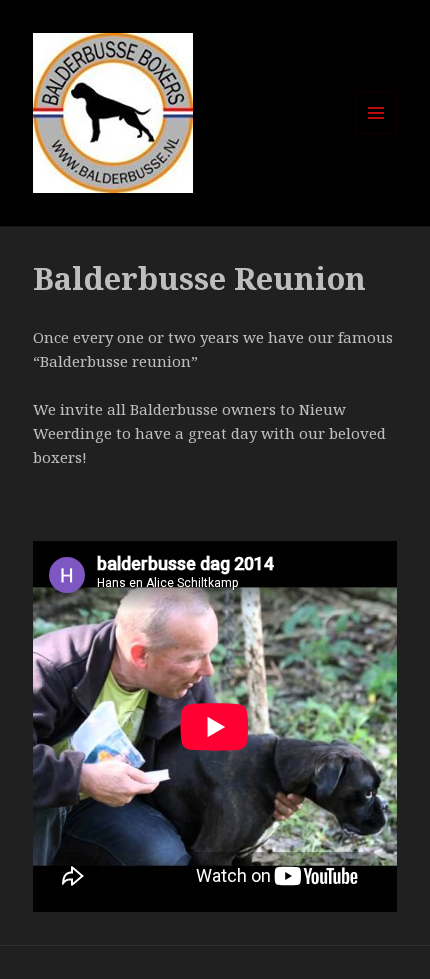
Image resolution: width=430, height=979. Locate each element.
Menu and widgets (376, 133)
